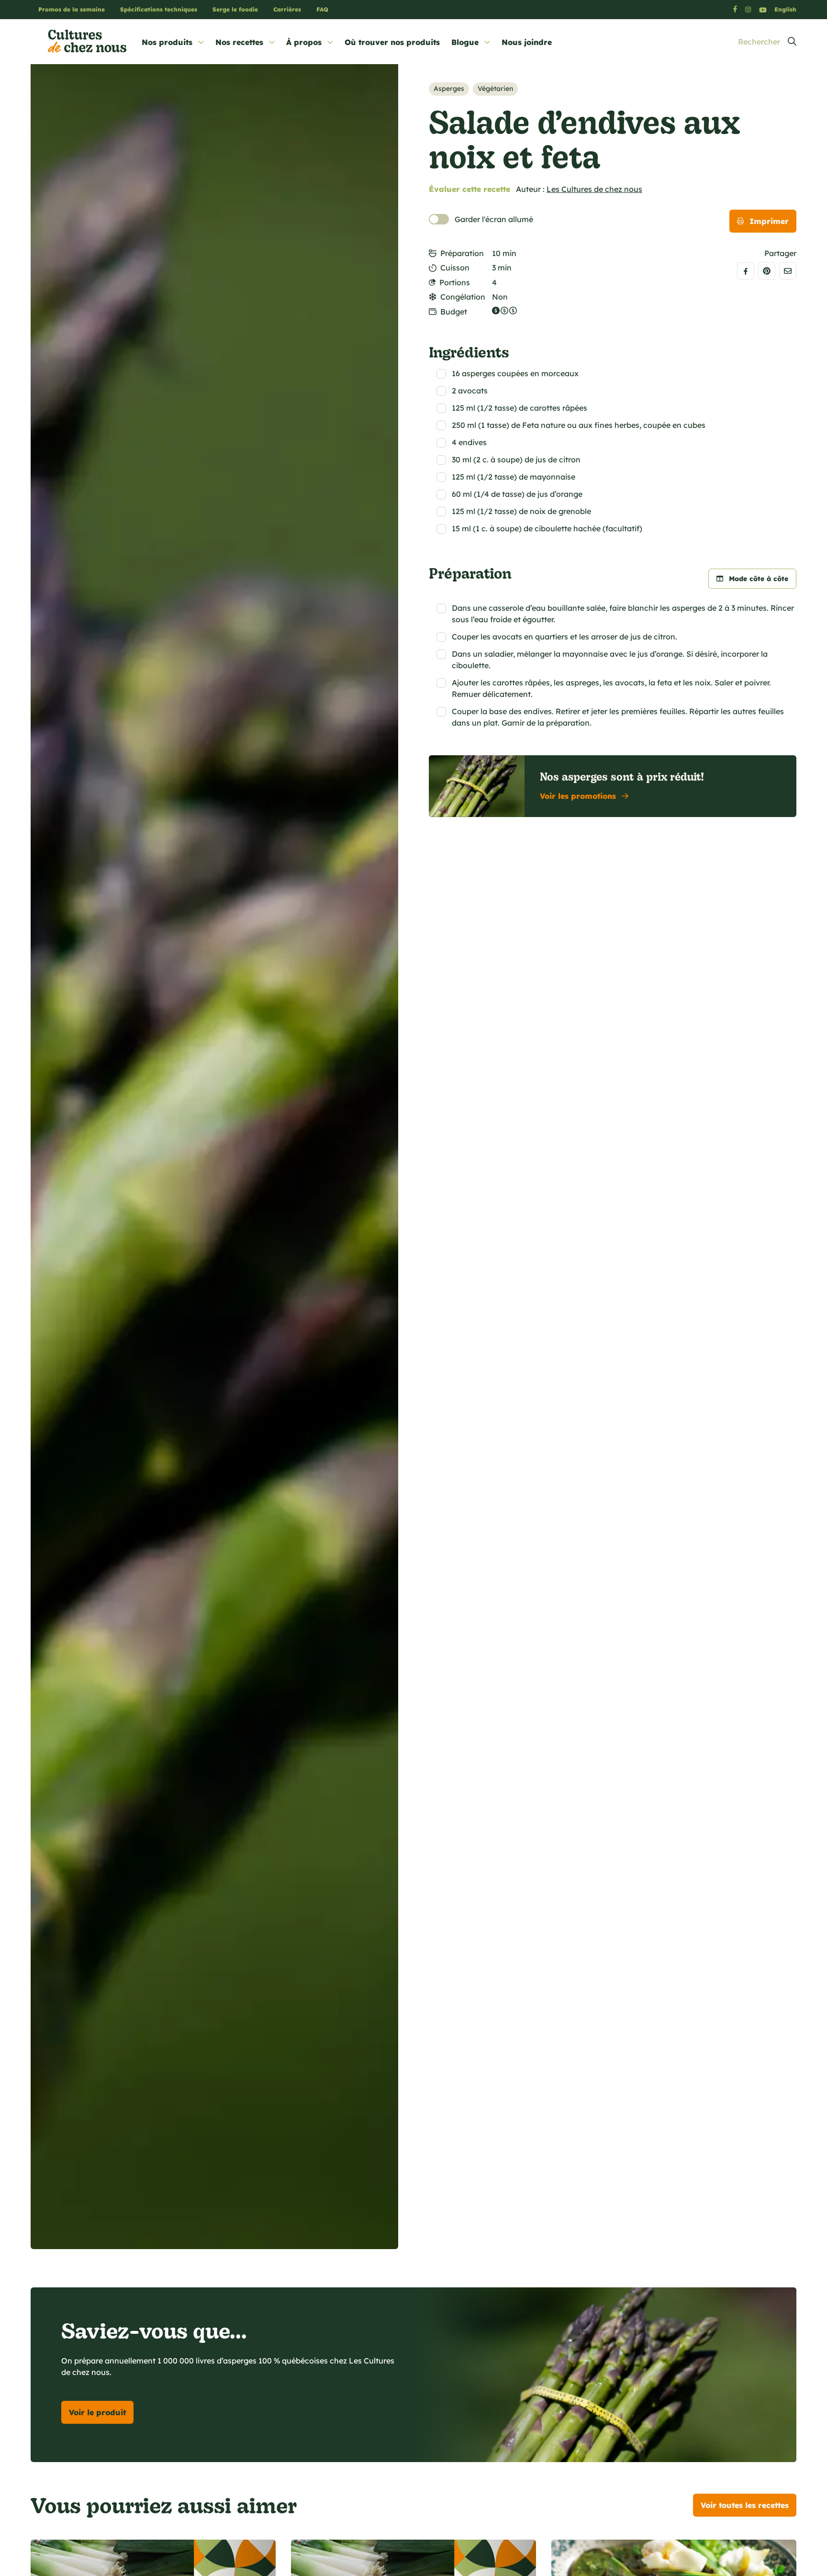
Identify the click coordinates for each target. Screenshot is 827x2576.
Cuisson (455, 268)
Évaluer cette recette (469, 189)
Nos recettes (239, 42)
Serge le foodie (235, 9)
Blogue (465, 42)
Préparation (462, 253)
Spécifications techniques (159, 9)
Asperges (449, 89)
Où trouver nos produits (392, 42)
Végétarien (495, 89)
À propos (304, 42)
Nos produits (167, 42)
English (785, 9)
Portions (455, 282)
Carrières (287, 9)
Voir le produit (97, 2412)
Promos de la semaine (72, 9)
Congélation (463, 297)
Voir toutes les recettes (745, 2505)
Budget (454, 312)
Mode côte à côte (759, 579)
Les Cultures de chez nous (594, 189)
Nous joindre (527, 42)
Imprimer (769, 221)
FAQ (322, 9)
